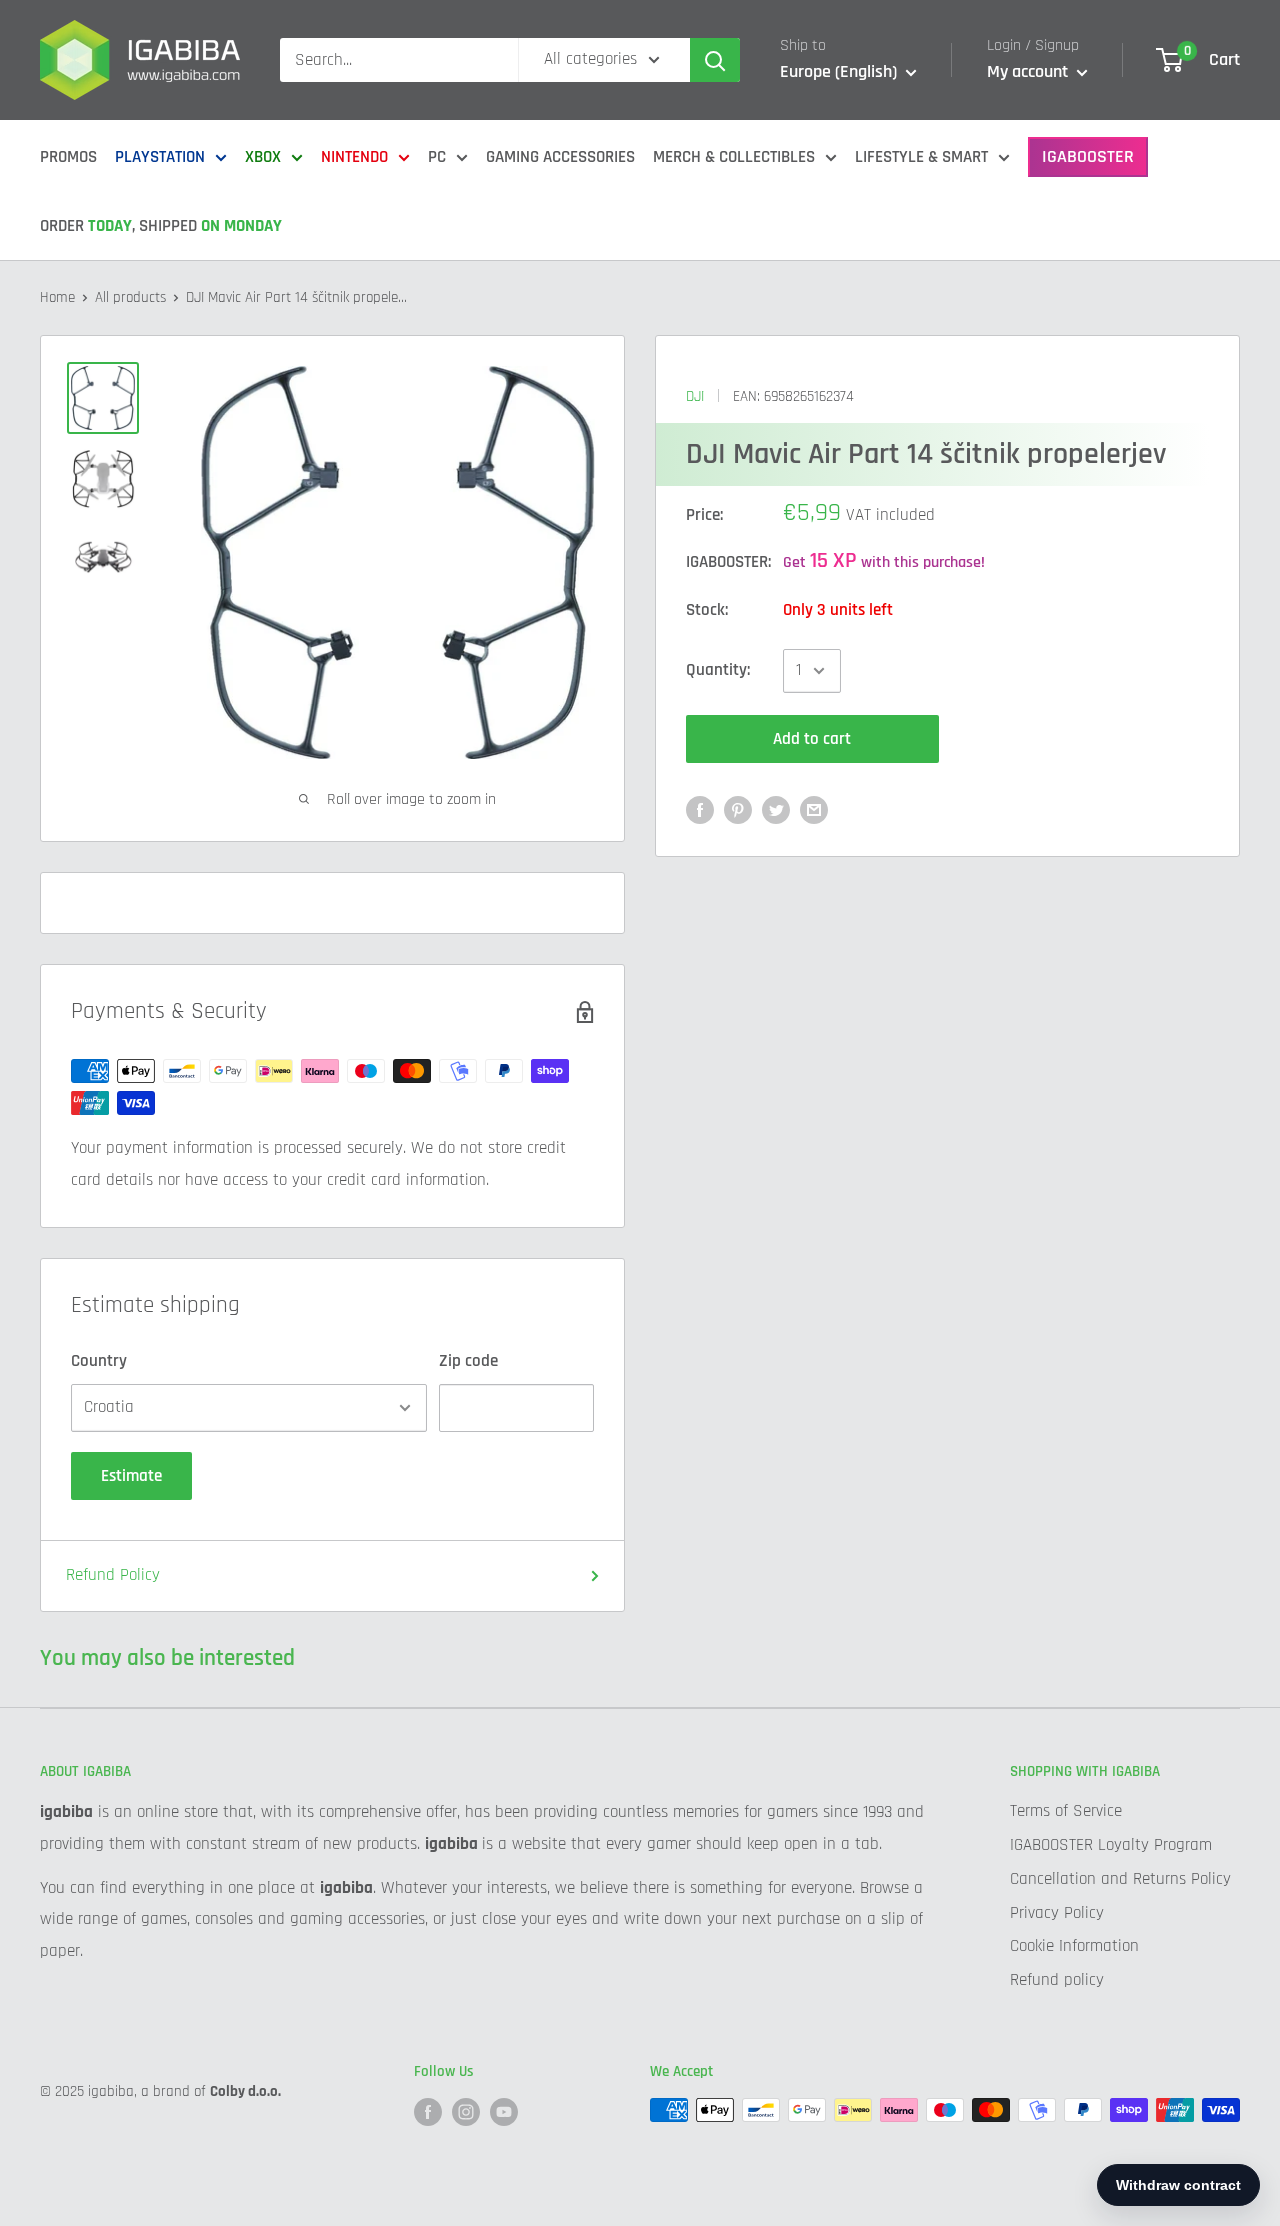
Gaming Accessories (560, 157)
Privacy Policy (1057, 1913)
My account (1029, 71)
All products (130, 297)
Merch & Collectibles (734, 157)
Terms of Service (1066, 1811)
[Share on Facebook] (700, 811)
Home (57, 297)
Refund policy (1057, 1980)
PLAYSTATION (160, 157)
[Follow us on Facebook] (428, 2112)
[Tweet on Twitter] (776, 811)
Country (99, 1361)
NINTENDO (354, 157)
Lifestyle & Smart (921, 157)
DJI (695, 396)
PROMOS (68, 157)
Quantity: (718, 670)
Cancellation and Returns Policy (1120, 1879)
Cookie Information (1074, 1946)
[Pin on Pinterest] (738, 811)
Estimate (131, 1476)
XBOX (263, 157)
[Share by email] (814, 811)
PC (437, 157)
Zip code (468, 1361)
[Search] (715, 60)
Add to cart (812, 739)
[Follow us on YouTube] (504, 2112)
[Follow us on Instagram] (466, 2112)
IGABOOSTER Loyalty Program (1111, 1845)
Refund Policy (113, 1575)
